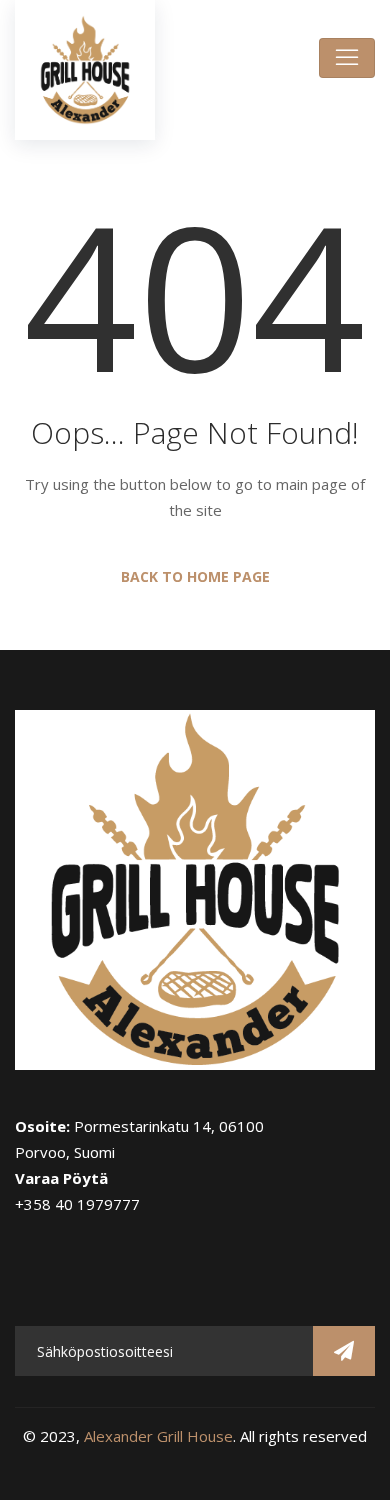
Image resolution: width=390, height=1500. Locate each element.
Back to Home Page (195, 576)
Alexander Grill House (158, 1436)
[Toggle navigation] (347, 58)
